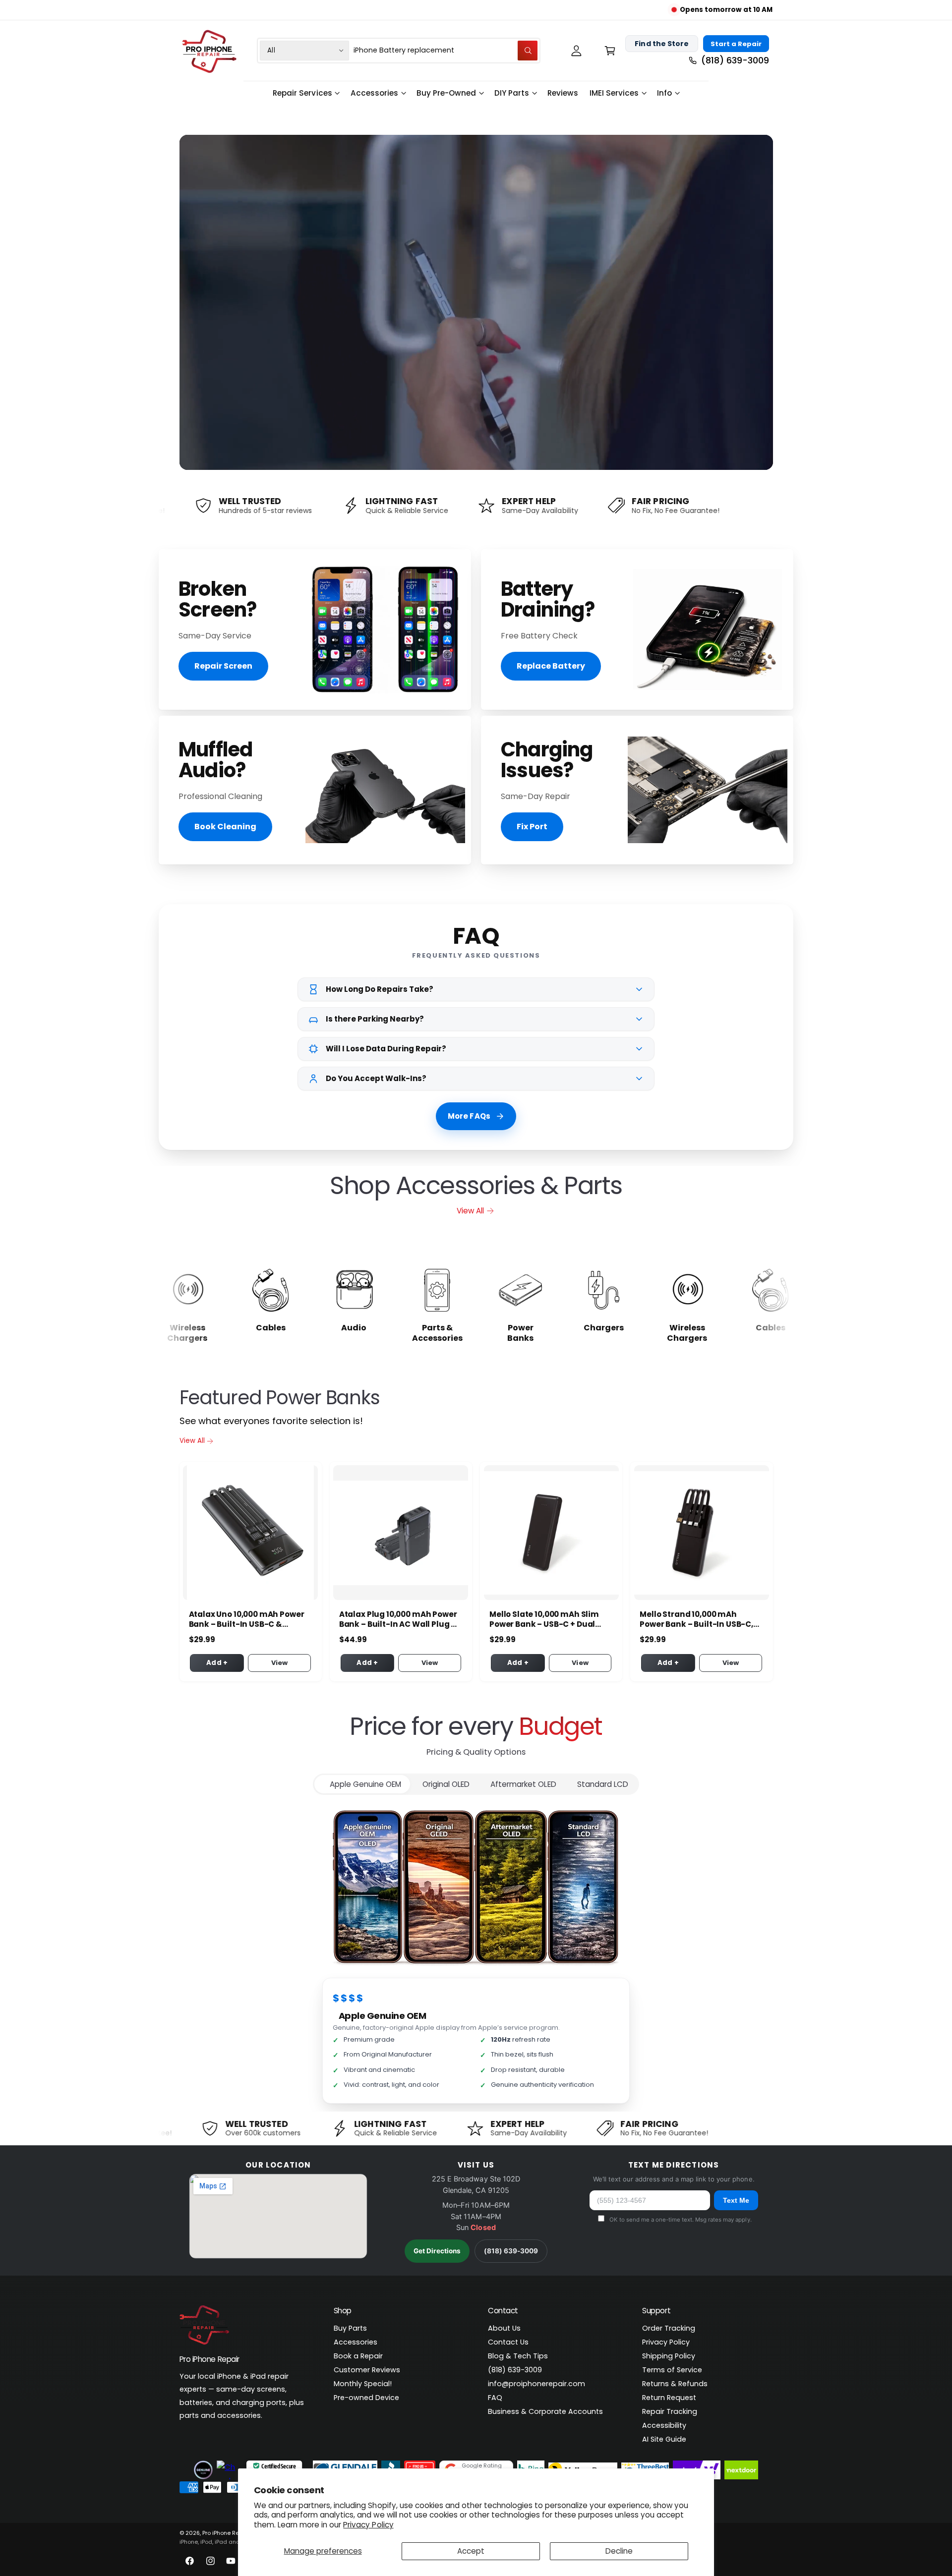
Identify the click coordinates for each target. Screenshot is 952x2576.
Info (664, 93)
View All (470, 1211)
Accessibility (664, 2425)
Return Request (669, 2398)
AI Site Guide (664, 2439)
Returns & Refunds (675, 2384)
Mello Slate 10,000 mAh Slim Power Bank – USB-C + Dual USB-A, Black (544, 1619)
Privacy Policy (368, 2525)
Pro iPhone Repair (226, 2533)
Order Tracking (669, 2328)
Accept (471, 2551)
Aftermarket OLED (523, 1784)
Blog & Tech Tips (518, 2356)
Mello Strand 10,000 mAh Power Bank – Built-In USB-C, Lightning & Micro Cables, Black (696, 1619)
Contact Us (508, 2342)
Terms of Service (672, 2370)
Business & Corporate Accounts (545, 2411)
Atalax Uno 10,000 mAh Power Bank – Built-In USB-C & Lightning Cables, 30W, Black (247, 1619)
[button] (610, 50)
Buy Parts (350, 2328)
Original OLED (446, 1784)
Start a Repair (736, 44)
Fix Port (532, 827)
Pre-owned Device (366, 2398)
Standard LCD (603, 1784)
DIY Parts (512, 93)
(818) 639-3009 (511, 2251)
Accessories (374, 93)
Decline (619, 2551)
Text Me (736, 2200)
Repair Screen (223, 666)
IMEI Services (614, 93)
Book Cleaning (225, 827)
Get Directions (437, 2251)
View (279, 1663)
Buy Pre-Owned (446, 93)
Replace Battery (551, 666)
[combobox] (446, 50)
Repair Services (302, 93)
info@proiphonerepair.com (536, 2384)
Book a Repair (358, 2356)
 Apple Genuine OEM (362, 1784)
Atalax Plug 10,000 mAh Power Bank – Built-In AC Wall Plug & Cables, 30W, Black (398, 1619)
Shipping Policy (669, 2356)
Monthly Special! (363, 2384)
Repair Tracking (670, 2411)
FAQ (495, 2398)
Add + (217, 1663)
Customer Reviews (367, 2370)
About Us (504, 2328)
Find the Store (661, 44)
